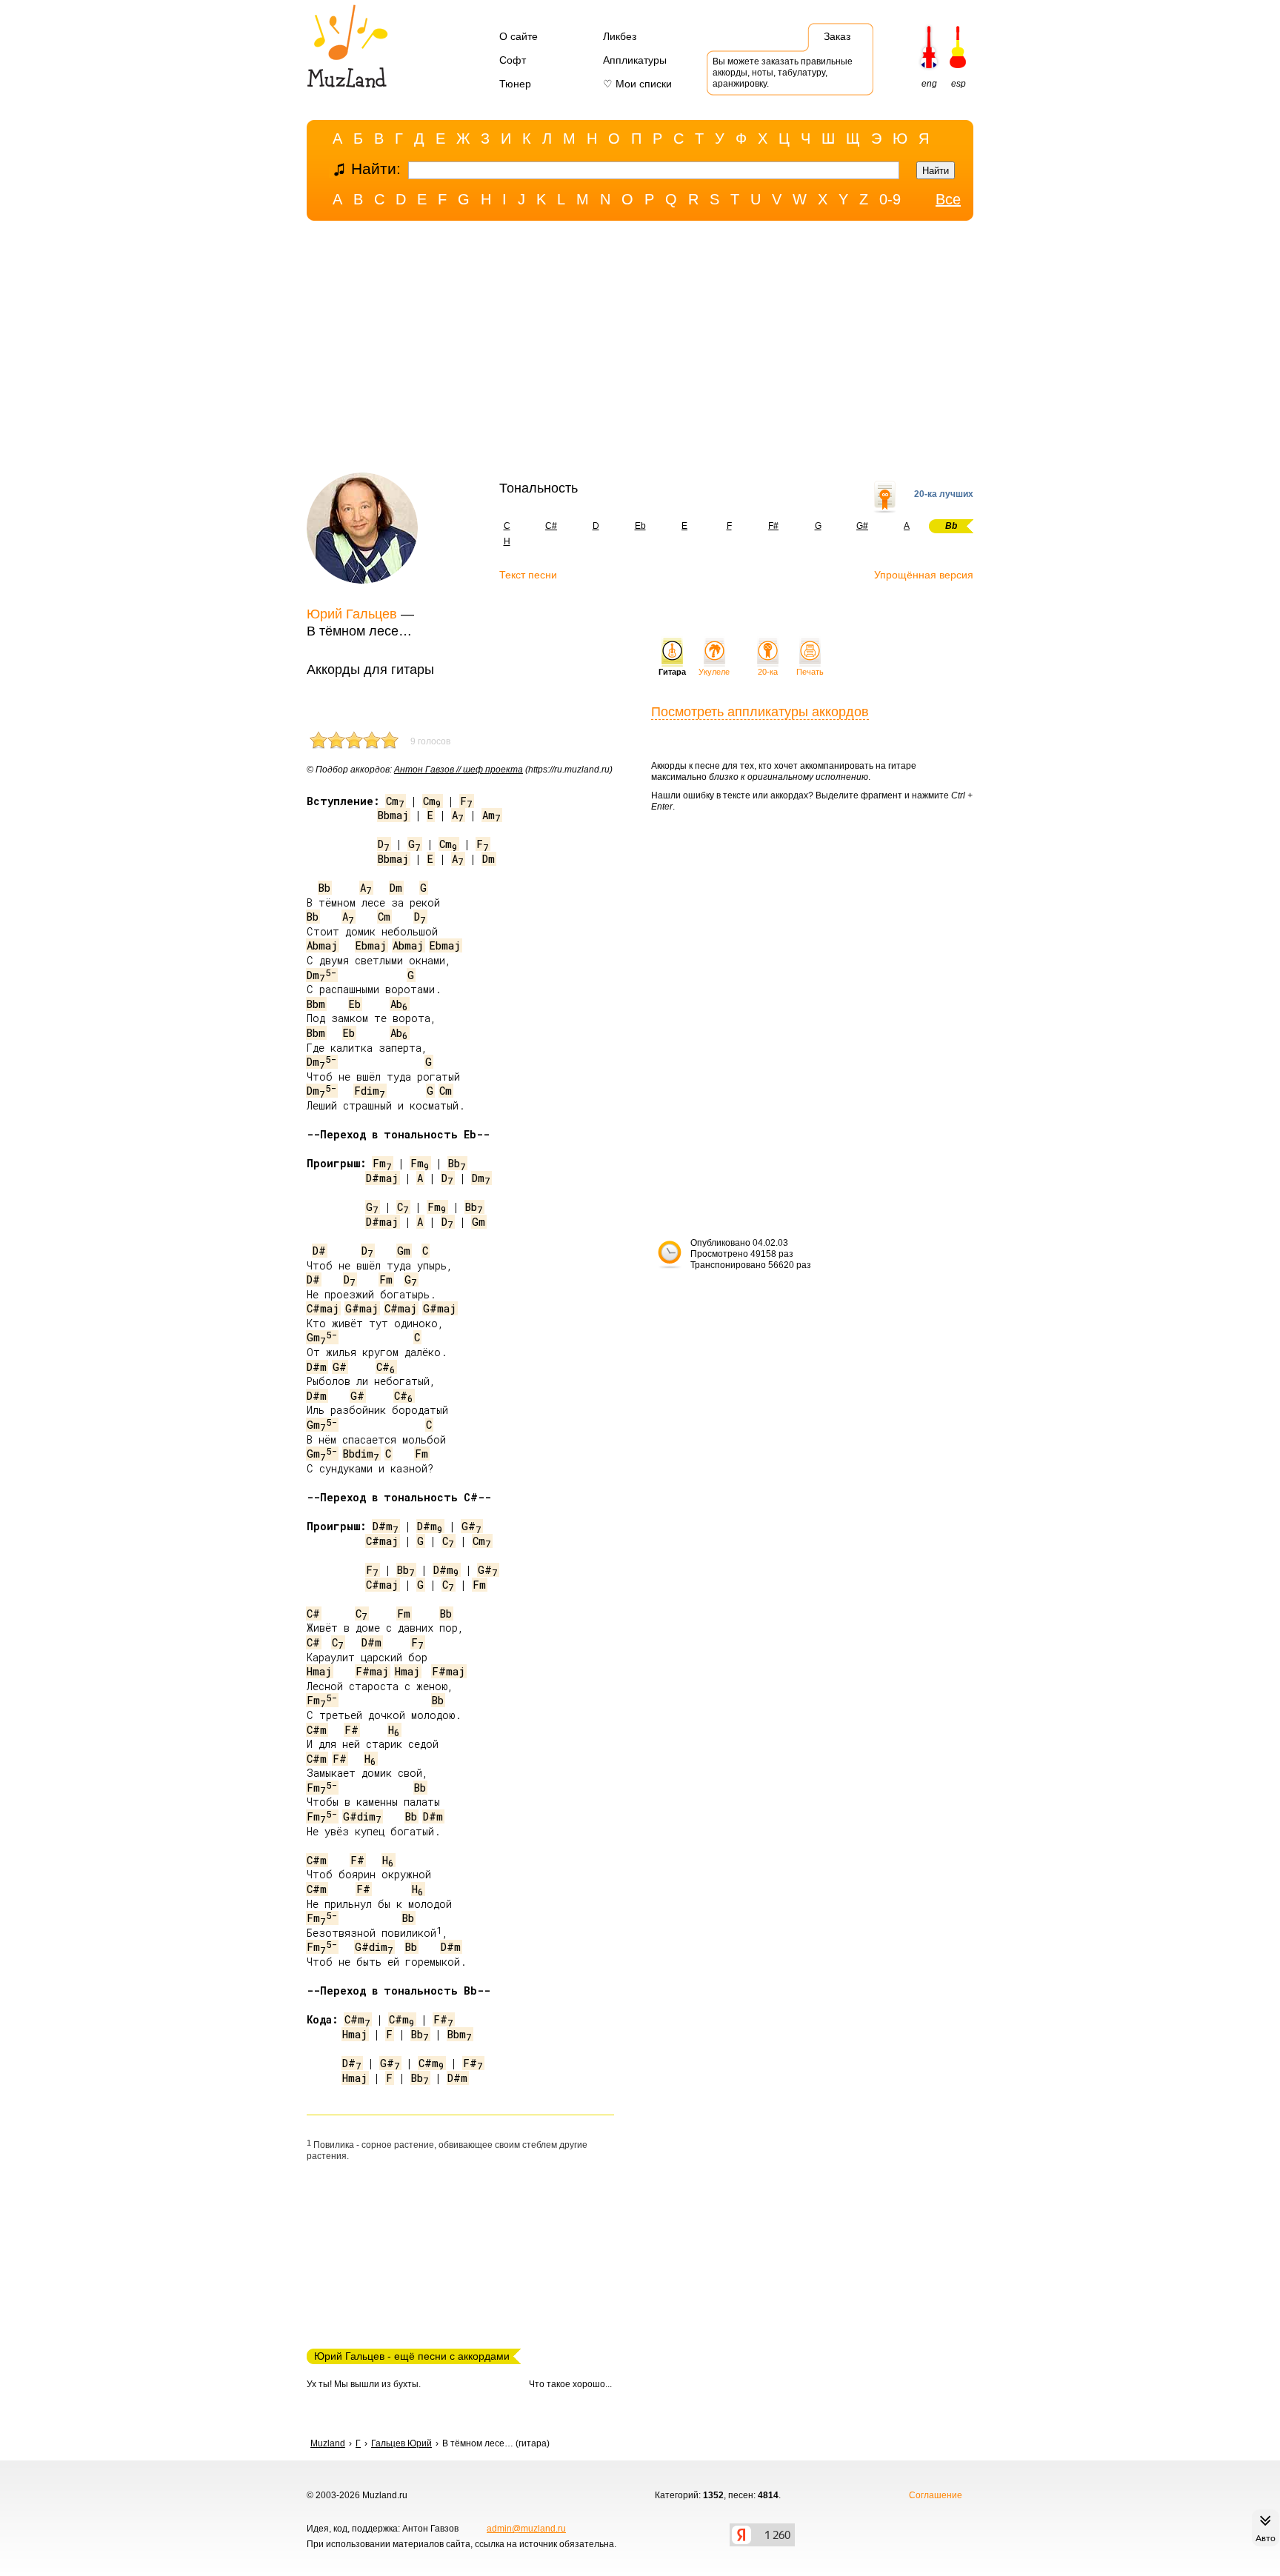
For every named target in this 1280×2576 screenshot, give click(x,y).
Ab (399, 1004)
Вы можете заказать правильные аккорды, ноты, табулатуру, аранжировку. (783, 73)
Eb (640, 526)
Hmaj (319, 1671)
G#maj (362, 1308)
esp (959, 84)
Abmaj (322, 945)
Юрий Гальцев (352, 614)
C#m (317, 1730)
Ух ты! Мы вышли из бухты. (364, 2384)
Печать (810, 672)
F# (773, 526)
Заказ (837, 36)
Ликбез (620, 36)
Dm (489, 859)
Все (948, 199)
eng (929, 84)
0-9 (890, 199)
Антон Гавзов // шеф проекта (459, 770)
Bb (324, 888)
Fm (382, 1163)
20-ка (768, 672)
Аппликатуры (635, 60)
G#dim (362, 1816)
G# (862, 526)
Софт (513, 60)
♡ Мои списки (637, 84)
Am (491, 815)
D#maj (382, 1178)
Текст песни (528, 575)
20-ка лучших (944, 494)
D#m (317, 1367)
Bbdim (361, 1454)
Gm (479, 1222)
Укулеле (714, 672)
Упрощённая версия (924, 575)
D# (319, 1251)
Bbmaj (393, 815)
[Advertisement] (640, 350)
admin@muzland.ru (526, 2529)
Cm (395, 801)
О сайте (519, 36)
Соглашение (936, 2495)
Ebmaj (371, 945)
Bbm (316, 1004)
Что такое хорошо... (570, 2384)
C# (551, 526)
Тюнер (515, 84)
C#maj (323, 1308)
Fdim (370, 1091)
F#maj (372, 1671)
